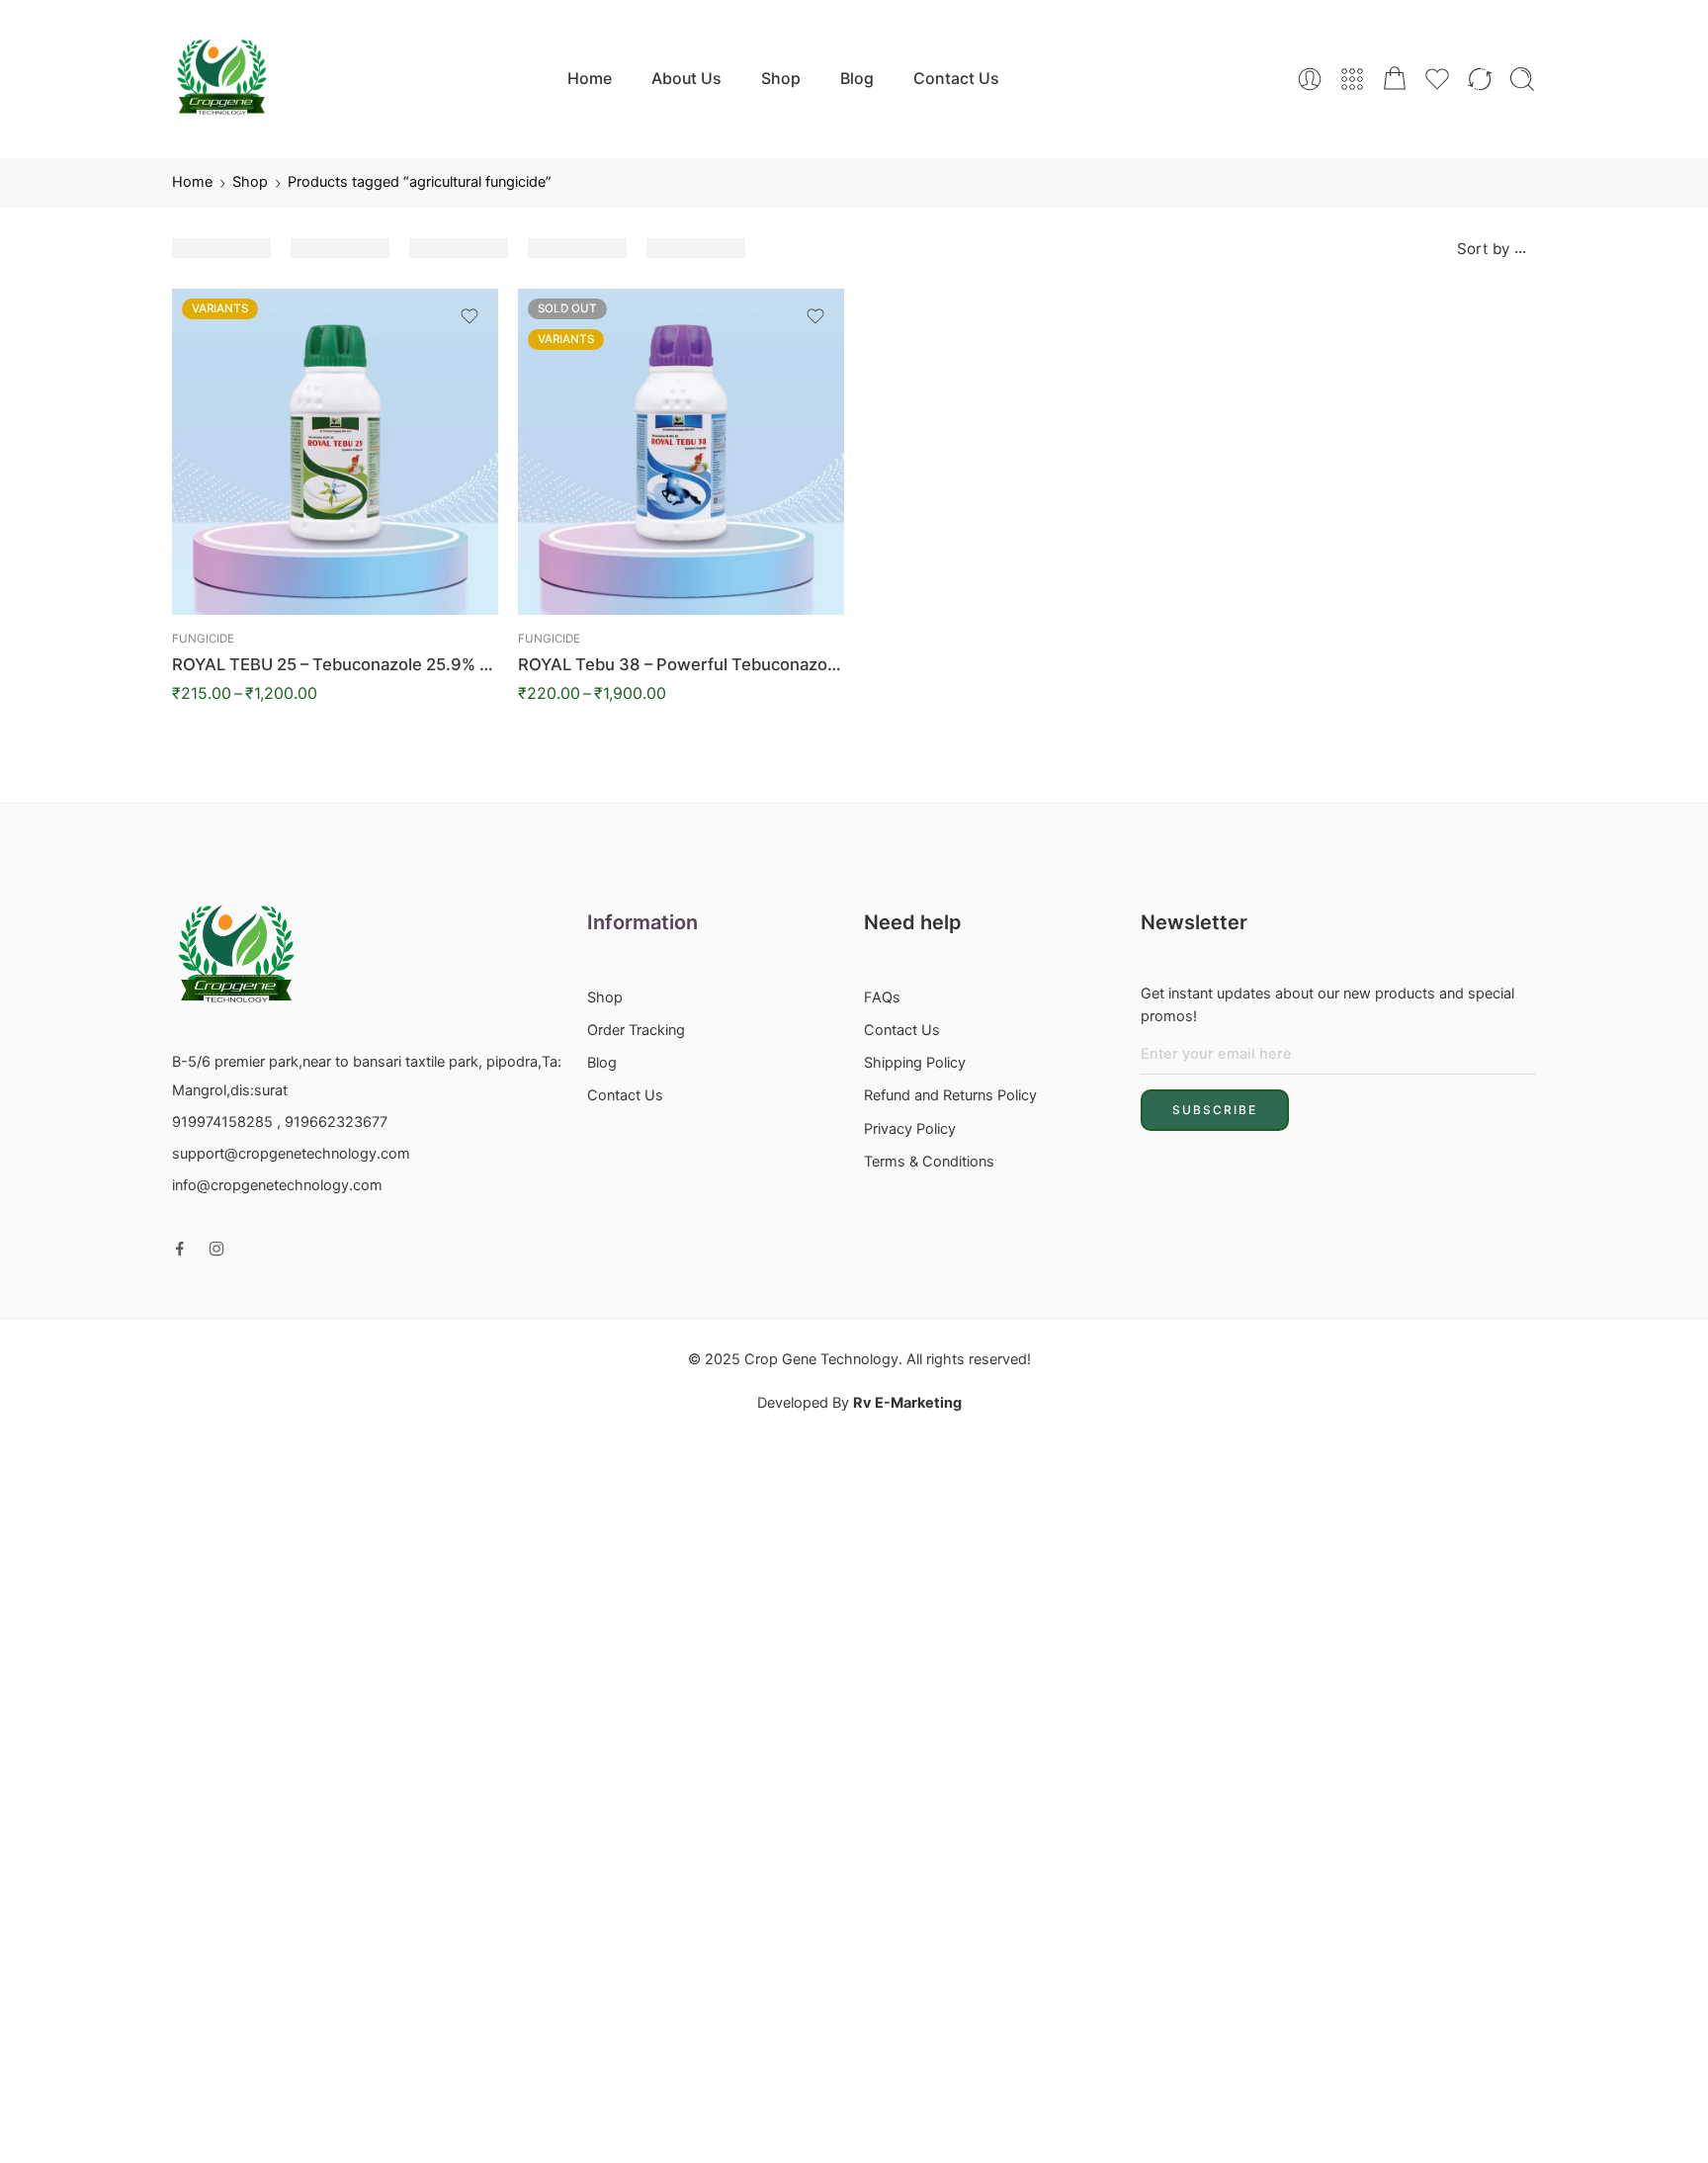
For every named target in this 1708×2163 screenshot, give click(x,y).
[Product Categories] (1352, 79)
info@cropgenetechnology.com (277, 1185)
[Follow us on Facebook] (180, 1249)
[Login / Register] (1310, 79)
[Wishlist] (470, 316)
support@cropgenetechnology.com (291, 1154)
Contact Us (956, 79)
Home (590, 79)
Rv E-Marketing (907, 1403)
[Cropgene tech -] (221, 79)
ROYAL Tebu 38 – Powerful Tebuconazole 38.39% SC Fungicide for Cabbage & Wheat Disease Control (681, 664)
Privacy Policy (910, 1129)
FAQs (882, 997)
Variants (220, 308)
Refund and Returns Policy (950, 1095)
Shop (781, 79)
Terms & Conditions (929, 1162)
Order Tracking (636, 1030)
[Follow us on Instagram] (216, 1249)
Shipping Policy (915, 1063)
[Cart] (1395, 79)
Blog (857, 79)
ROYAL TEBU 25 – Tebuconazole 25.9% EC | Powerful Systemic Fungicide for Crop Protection (335, 664)
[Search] (1522, 79)
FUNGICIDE (203, 639)
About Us (686, 79)
